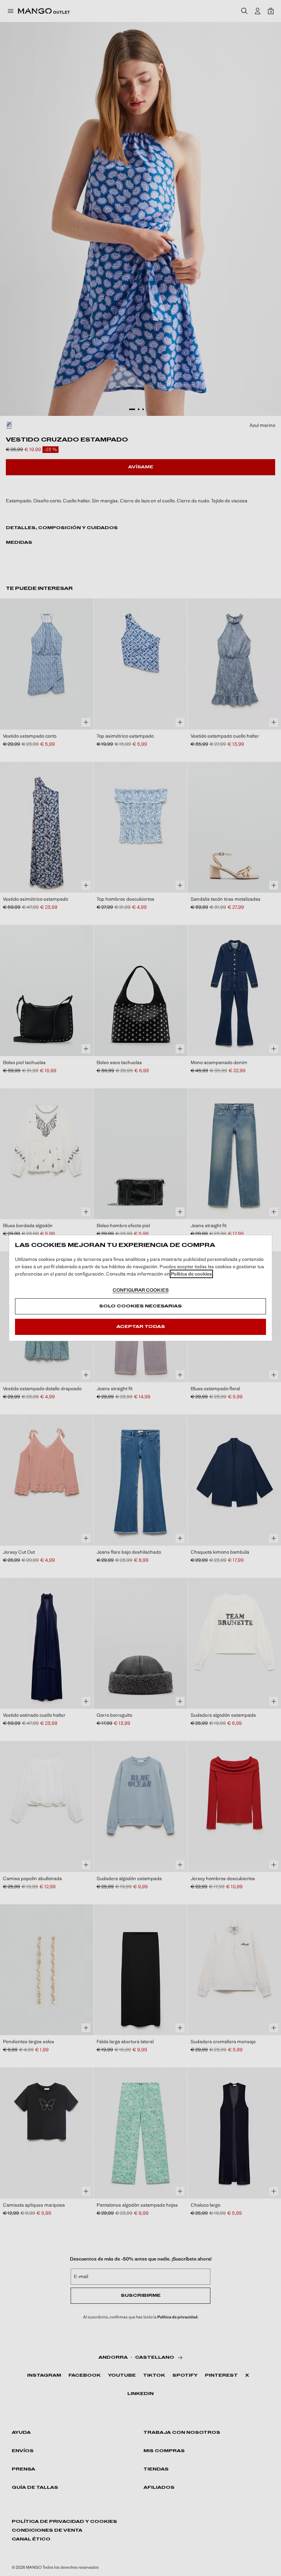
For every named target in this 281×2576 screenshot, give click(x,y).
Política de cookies (191, 1274)
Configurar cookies (141, 1290)
